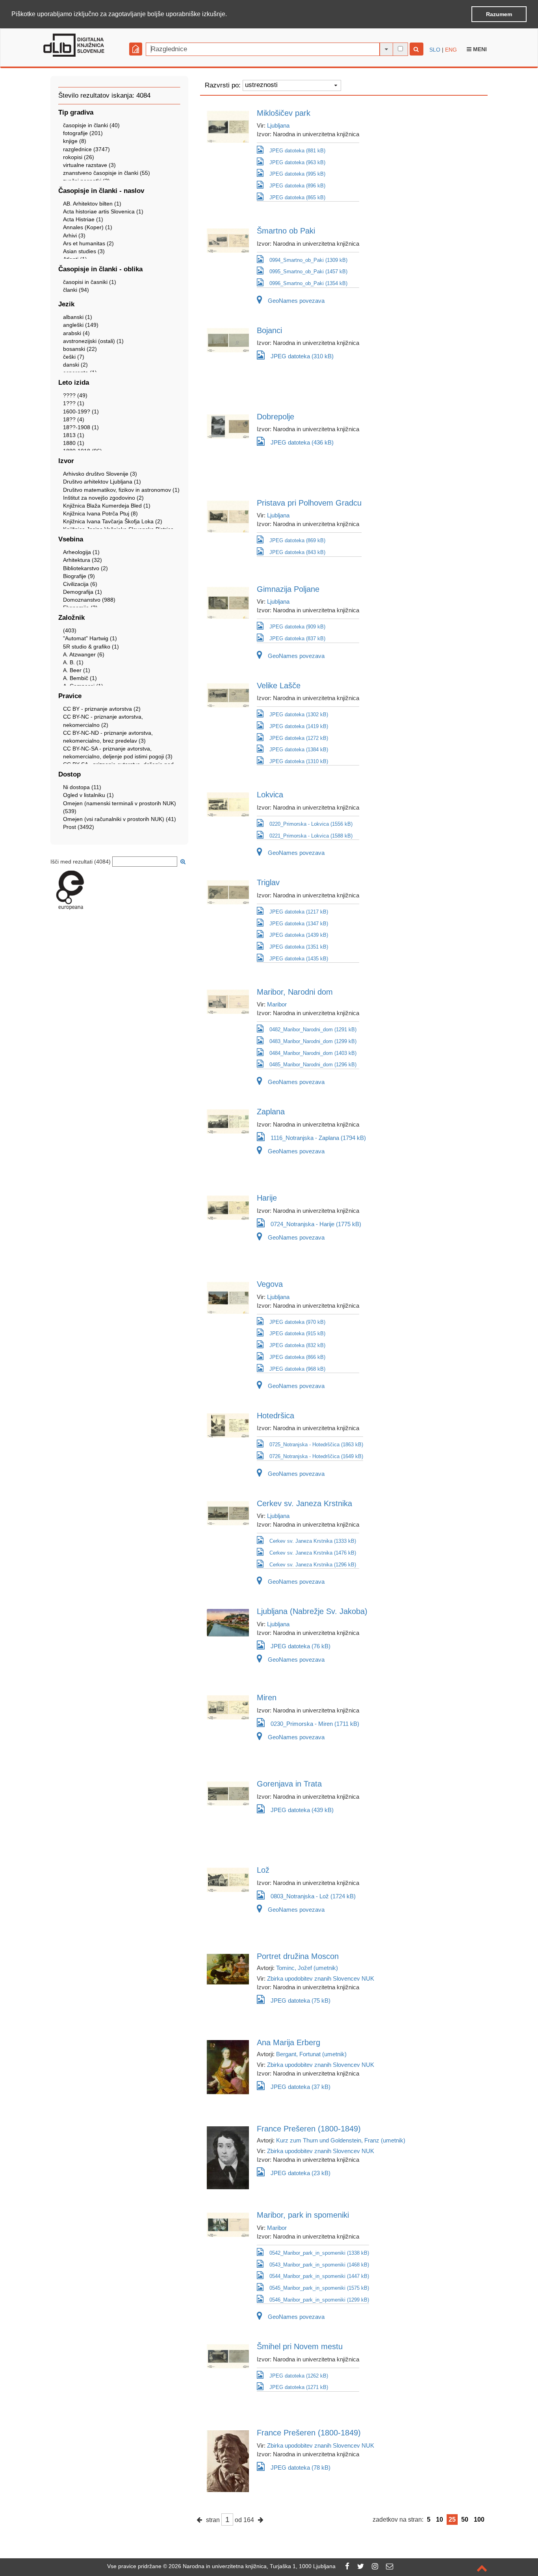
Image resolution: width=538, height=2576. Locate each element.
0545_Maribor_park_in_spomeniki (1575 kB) (319, 2288)
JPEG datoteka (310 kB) (302, 356)
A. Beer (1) (77, 670)
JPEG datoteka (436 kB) (302, 442)
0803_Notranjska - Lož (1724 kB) (313, 1896)
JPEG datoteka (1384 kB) (299, 750)
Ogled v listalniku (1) (88, 795)
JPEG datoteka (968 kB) (297, 1369)
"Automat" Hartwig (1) (90, 638)
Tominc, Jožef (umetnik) (307, 1968)
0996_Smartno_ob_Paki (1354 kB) (308, 283)
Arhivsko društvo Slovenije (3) (100, 474)
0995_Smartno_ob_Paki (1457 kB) (308, 271)
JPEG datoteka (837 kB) (297, 638)
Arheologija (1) (81, 552)
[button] (230, 15)
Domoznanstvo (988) (89, 600)
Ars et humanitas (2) (88, 243)
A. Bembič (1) (80, 678)
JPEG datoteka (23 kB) (301, 2173)
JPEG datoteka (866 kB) (297, 1357)
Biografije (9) (79, 576)
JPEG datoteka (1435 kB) (299, 959)
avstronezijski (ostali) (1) (93, 341)
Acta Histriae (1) (83, 219)
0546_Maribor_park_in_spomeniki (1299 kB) (319, 2300)
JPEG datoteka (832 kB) (297, 1345)
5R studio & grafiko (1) (91, 647)
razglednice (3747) (86, 149)
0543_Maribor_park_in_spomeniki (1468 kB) (319, 2265)
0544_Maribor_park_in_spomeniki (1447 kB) (319, 2276)
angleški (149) (81, 325)
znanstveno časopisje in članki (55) (107, 173)
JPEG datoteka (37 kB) (301, 2087)
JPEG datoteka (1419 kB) (299, 726)
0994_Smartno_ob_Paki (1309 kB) (308, 260)
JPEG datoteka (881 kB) (297, 151)
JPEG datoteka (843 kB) (297, 552)
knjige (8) (75, 141)
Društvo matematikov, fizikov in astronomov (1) (121, 490)
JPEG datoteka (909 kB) (297, 627)
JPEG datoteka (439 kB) (302, 1810)
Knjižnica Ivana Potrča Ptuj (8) (100, 513)
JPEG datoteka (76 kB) (301, 1646)
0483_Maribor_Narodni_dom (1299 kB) (313, 1041)
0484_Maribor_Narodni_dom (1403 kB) (313, 1053)
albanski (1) (78, 317)
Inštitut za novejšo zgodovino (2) (103, 498)
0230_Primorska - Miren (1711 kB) (315, 1724)
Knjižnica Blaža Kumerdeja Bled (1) (107, 506)
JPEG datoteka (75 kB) (301, 2001)
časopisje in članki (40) (91, 125)
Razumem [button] (499, 14)
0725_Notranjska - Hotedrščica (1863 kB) (316, 1445)
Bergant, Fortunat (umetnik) (311, 2054)
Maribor (277, 1004)
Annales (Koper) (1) (88, 227)
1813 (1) (74, 435)
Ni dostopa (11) (82, 787)
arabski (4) (76, 333)
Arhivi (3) (74, 235)
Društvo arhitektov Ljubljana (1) (102, 482)
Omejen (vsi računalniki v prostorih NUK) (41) (120, 819)
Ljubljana (278, 125)
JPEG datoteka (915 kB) (297, 1333)
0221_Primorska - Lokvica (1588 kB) (311, 836)
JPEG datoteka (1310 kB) (299, 761)
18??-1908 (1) (81, 427)
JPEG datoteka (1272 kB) (299, 738)
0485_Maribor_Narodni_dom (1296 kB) (313, 1065)
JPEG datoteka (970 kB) (297, 1322)
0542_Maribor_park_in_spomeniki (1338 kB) (319, 2253)
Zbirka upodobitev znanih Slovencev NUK (321, 1978)
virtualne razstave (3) (89, 165)
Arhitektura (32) (83, 560)
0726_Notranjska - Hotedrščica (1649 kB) (316, 1456)
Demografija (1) (83, 592)
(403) (70, 630)
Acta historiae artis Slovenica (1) (103, 211)
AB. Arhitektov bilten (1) (92, 204)
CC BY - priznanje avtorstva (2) (102, 709)
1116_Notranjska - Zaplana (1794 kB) (318, 1138)
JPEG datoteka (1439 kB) (299, 935)
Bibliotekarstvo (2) (85, 568)
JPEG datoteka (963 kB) (297, 162)
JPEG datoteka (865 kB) (297, 197)
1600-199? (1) (81, 411)
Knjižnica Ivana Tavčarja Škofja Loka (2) (113, 521)
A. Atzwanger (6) (84, 654)
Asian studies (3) (84, 251)
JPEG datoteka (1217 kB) (299, 912)
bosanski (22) (80, 349)
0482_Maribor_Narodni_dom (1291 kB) (313, 1029)
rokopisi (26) (79, 157)
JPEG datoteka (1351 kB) (299, 947)
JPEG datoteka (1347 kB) (299, 924)
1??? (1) (74, 403)
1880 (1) (74, 443)
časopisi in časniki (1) (90, 282)
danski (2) (75, 365)
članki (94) (76, 290)
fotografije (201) (83, 133)
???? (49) (75, 395)
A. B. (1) (73, 662)
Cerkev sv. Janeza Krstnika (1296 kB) (313, 1565)
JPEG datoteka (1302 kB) (299, 714)
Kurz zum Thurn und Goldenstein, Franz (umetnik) (341, 2140)
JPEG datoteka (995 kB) (297, 174)
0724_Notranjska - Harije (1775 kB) (316, 1224)
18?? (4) (74, 419)
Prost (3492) (79, 827)
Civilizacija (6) (80, 584)
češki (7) (74, 357)
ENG (451, 50)
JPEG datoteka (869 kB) (297, 540)
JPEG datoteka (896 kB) (297, 186)
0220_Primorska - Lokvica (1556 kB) (311, 824)
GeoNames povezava (296, 301)
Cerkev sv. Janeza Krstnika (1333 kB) (313, 1541)
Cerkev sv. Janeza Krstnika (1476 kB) (313, 1553)
